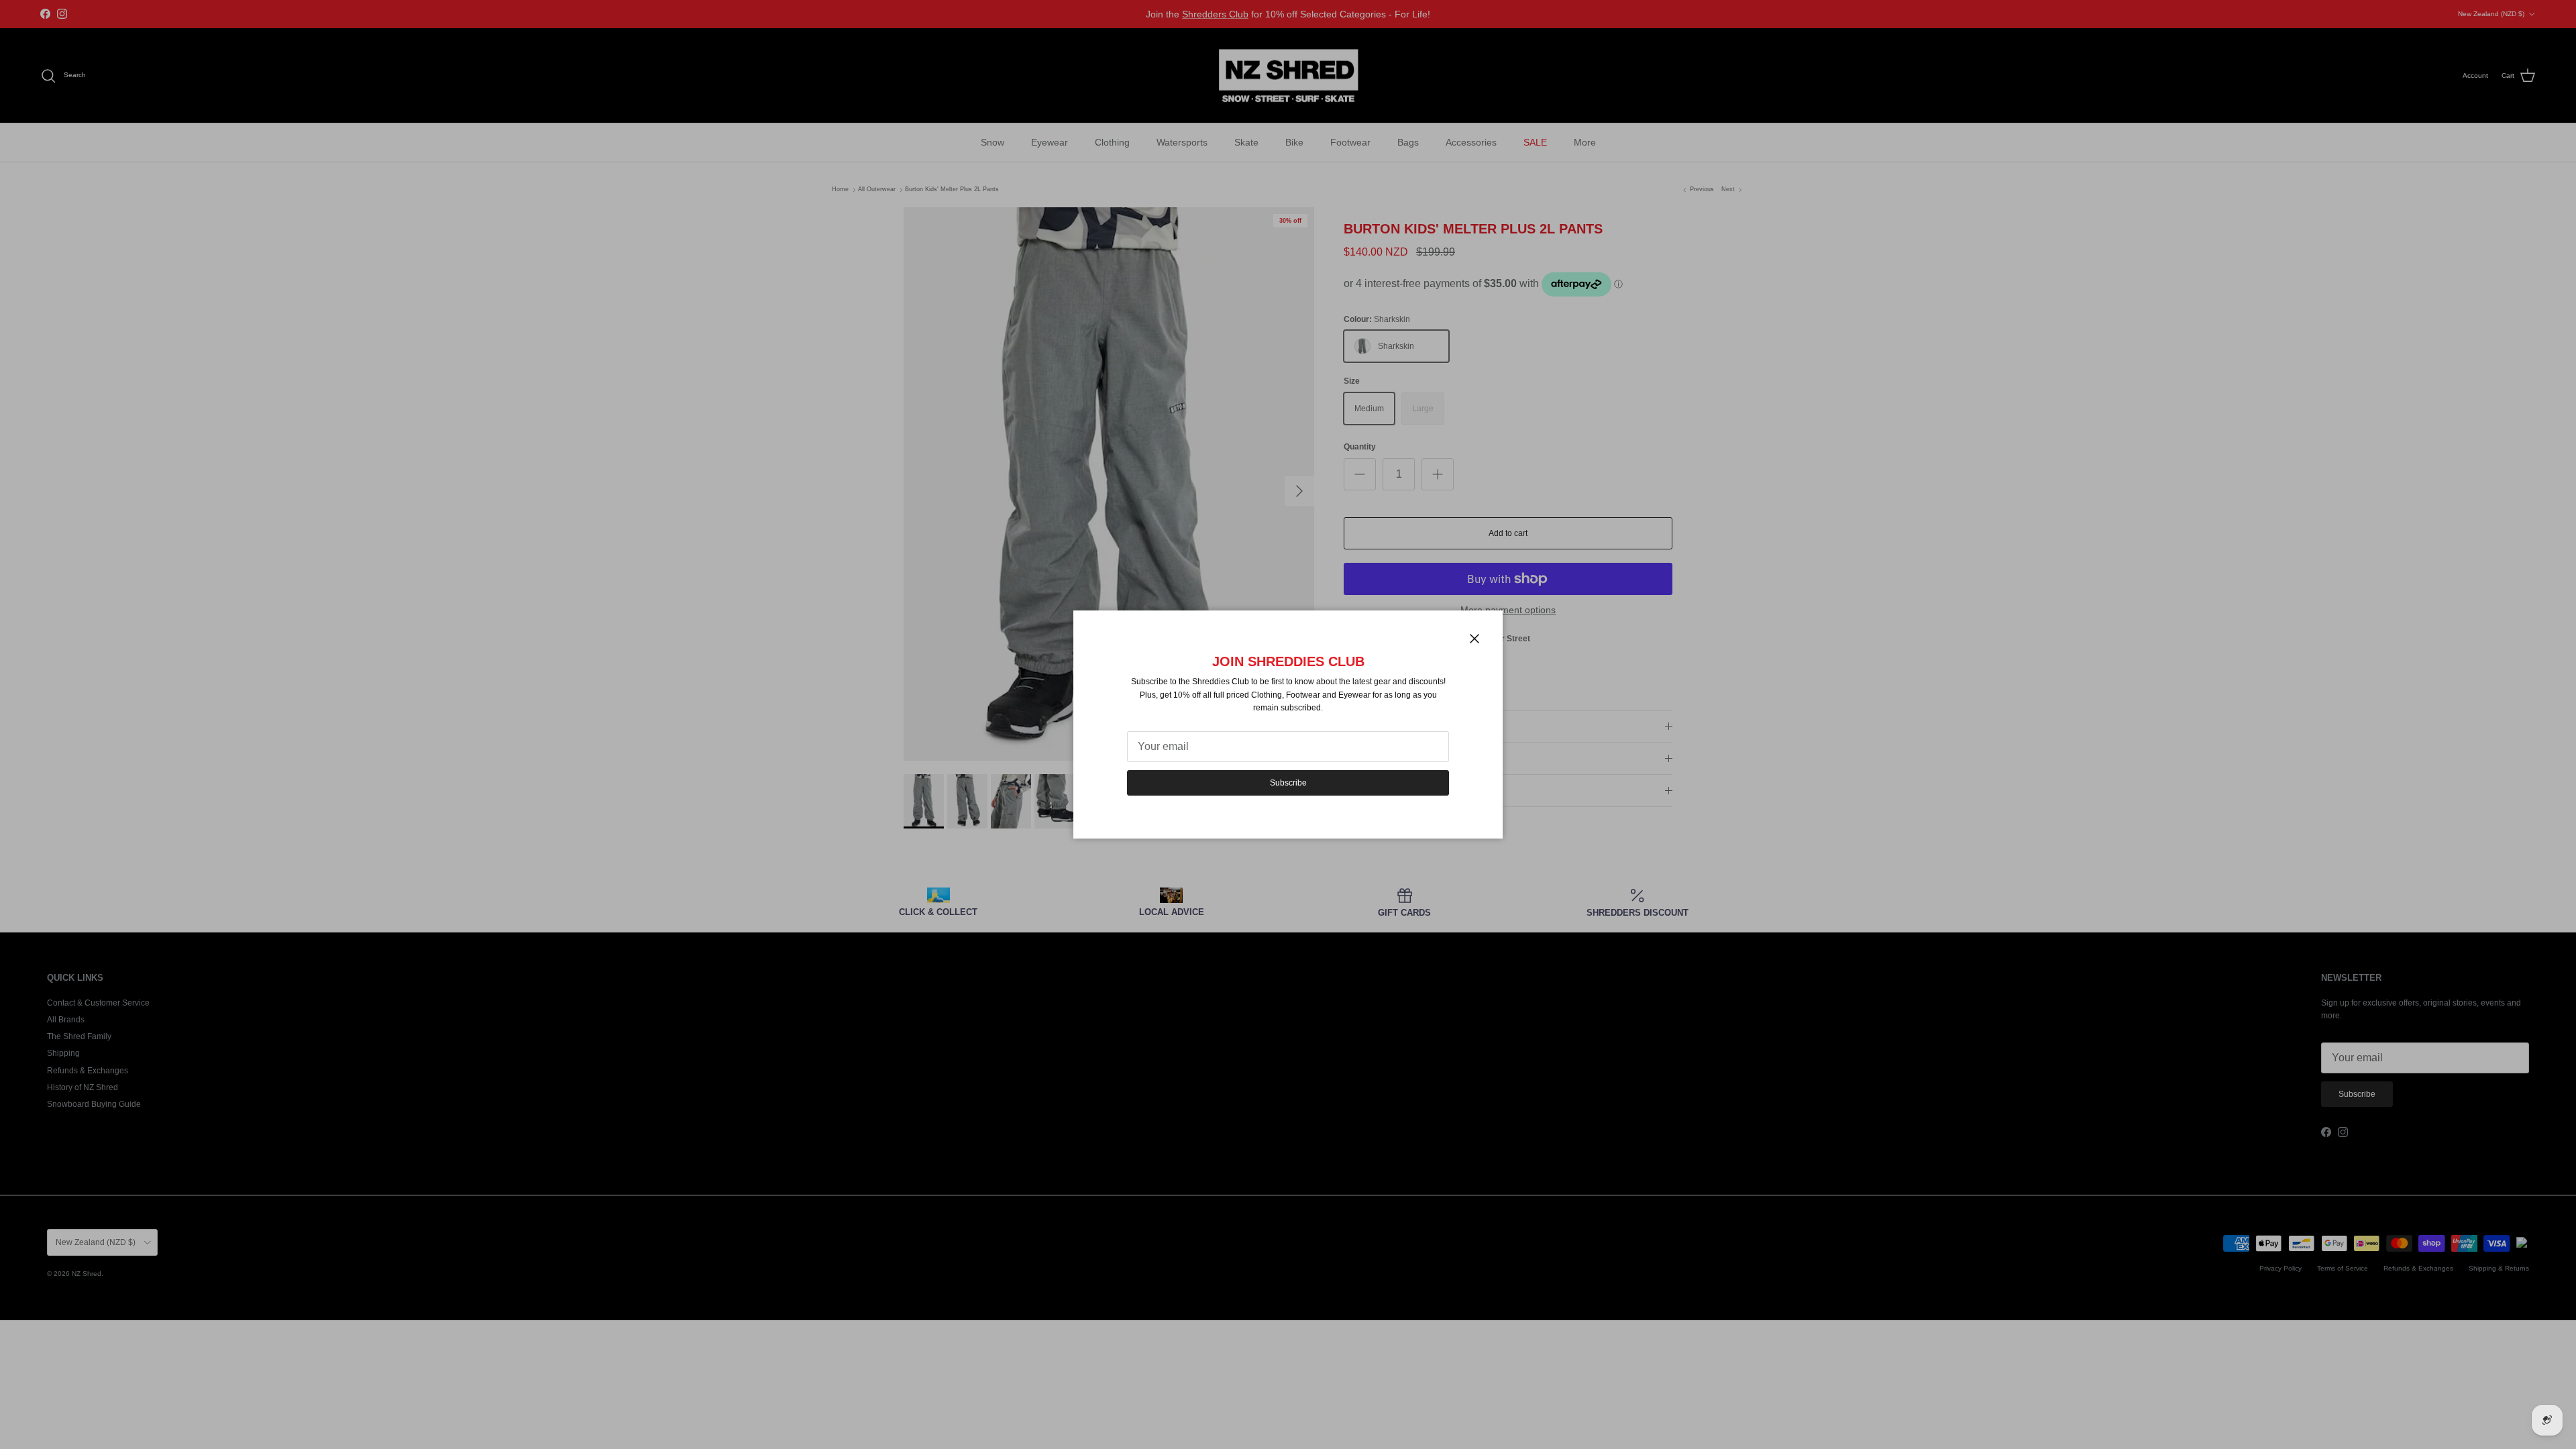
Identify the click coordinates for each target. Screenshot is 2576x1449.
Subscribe (1288, 783)
